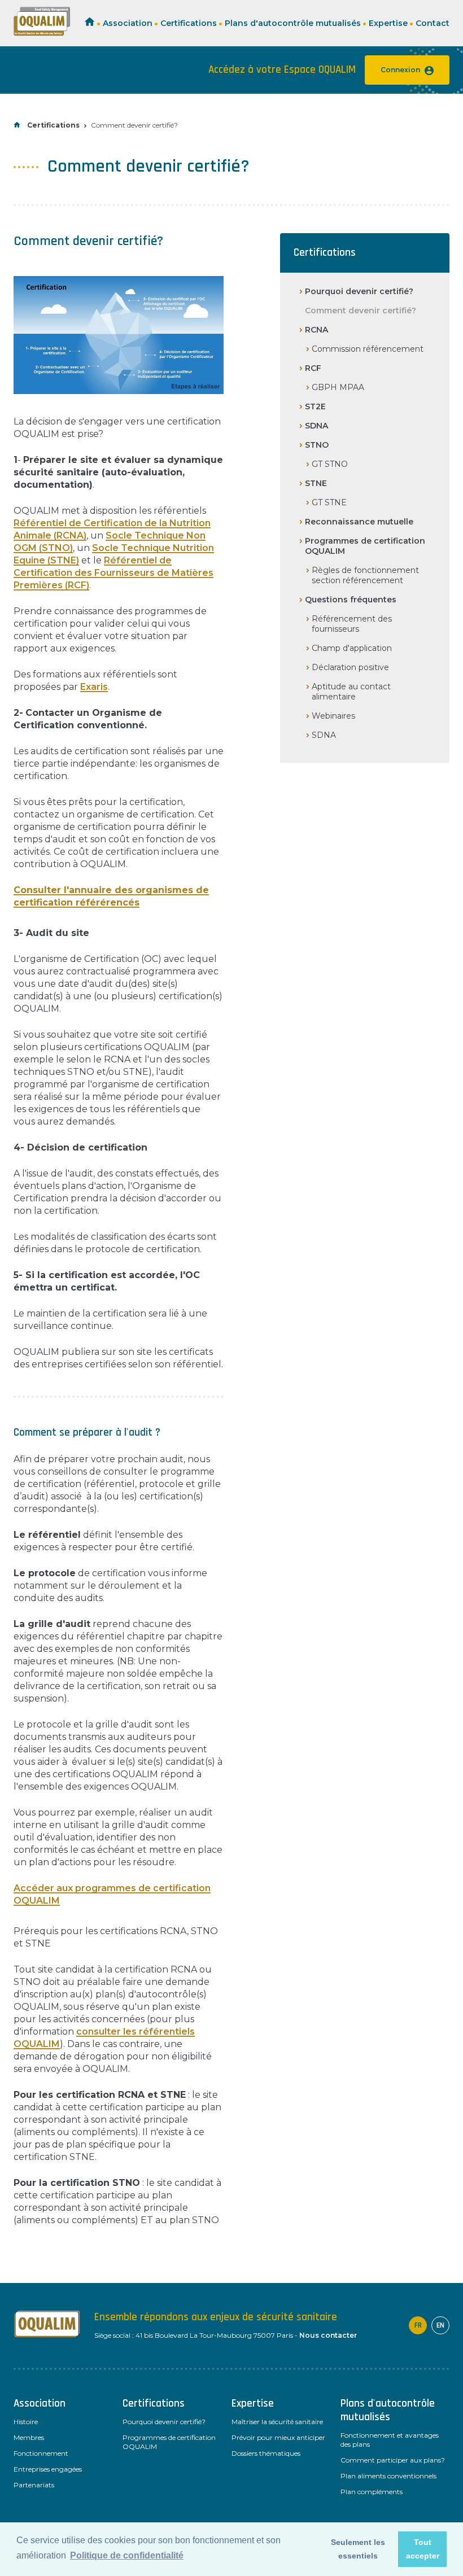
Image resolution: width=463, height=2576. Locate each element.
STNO (317, 445)
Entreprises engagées (48, 2469)
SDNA (316, 426)
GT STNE (329, 502)
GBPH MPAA (338, 387)
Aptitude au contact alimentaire (351, 692)
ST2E (315, 406)
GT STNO (330, 464)
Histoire (26, 2422)
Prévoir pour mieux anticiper (278, 2437)
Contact (433, 23)
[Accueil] (42, 33)
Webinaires (333, 716)
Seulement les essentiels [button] (358, 2549)
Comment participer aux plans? (393, 2460)
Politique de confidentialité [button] (127, 2555)
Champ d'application (352, 648)
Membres (29, 2437)
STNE (316, 483)
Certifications (189, 23)
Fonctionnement (41, 2453)
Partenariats (34, 2485)
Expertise (388, 23)
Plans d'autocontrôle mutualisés (293, 23)
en (440, 2325)
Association (128, 23)
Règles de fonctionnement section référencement (365, 575)
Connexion (400, 70)
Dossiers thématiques (266, 2453)
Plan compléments (372, 2492)
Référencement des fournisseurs (352, 624)
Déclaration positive (350, 667)
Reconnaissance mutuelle (359, 522)
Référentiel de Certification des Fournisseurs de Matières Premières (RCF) (113, 573)
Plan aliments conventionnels (388, 2476)
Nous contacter (328, 2335)
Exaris (94, 687)
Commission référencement (368, 349)
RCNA (316, 330)
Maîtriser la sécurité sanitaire (277, 2422)
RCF (313, 368)
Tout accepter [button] (423, 2549)
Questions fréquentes (351, 600)
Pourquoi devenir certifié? (359, 291)
